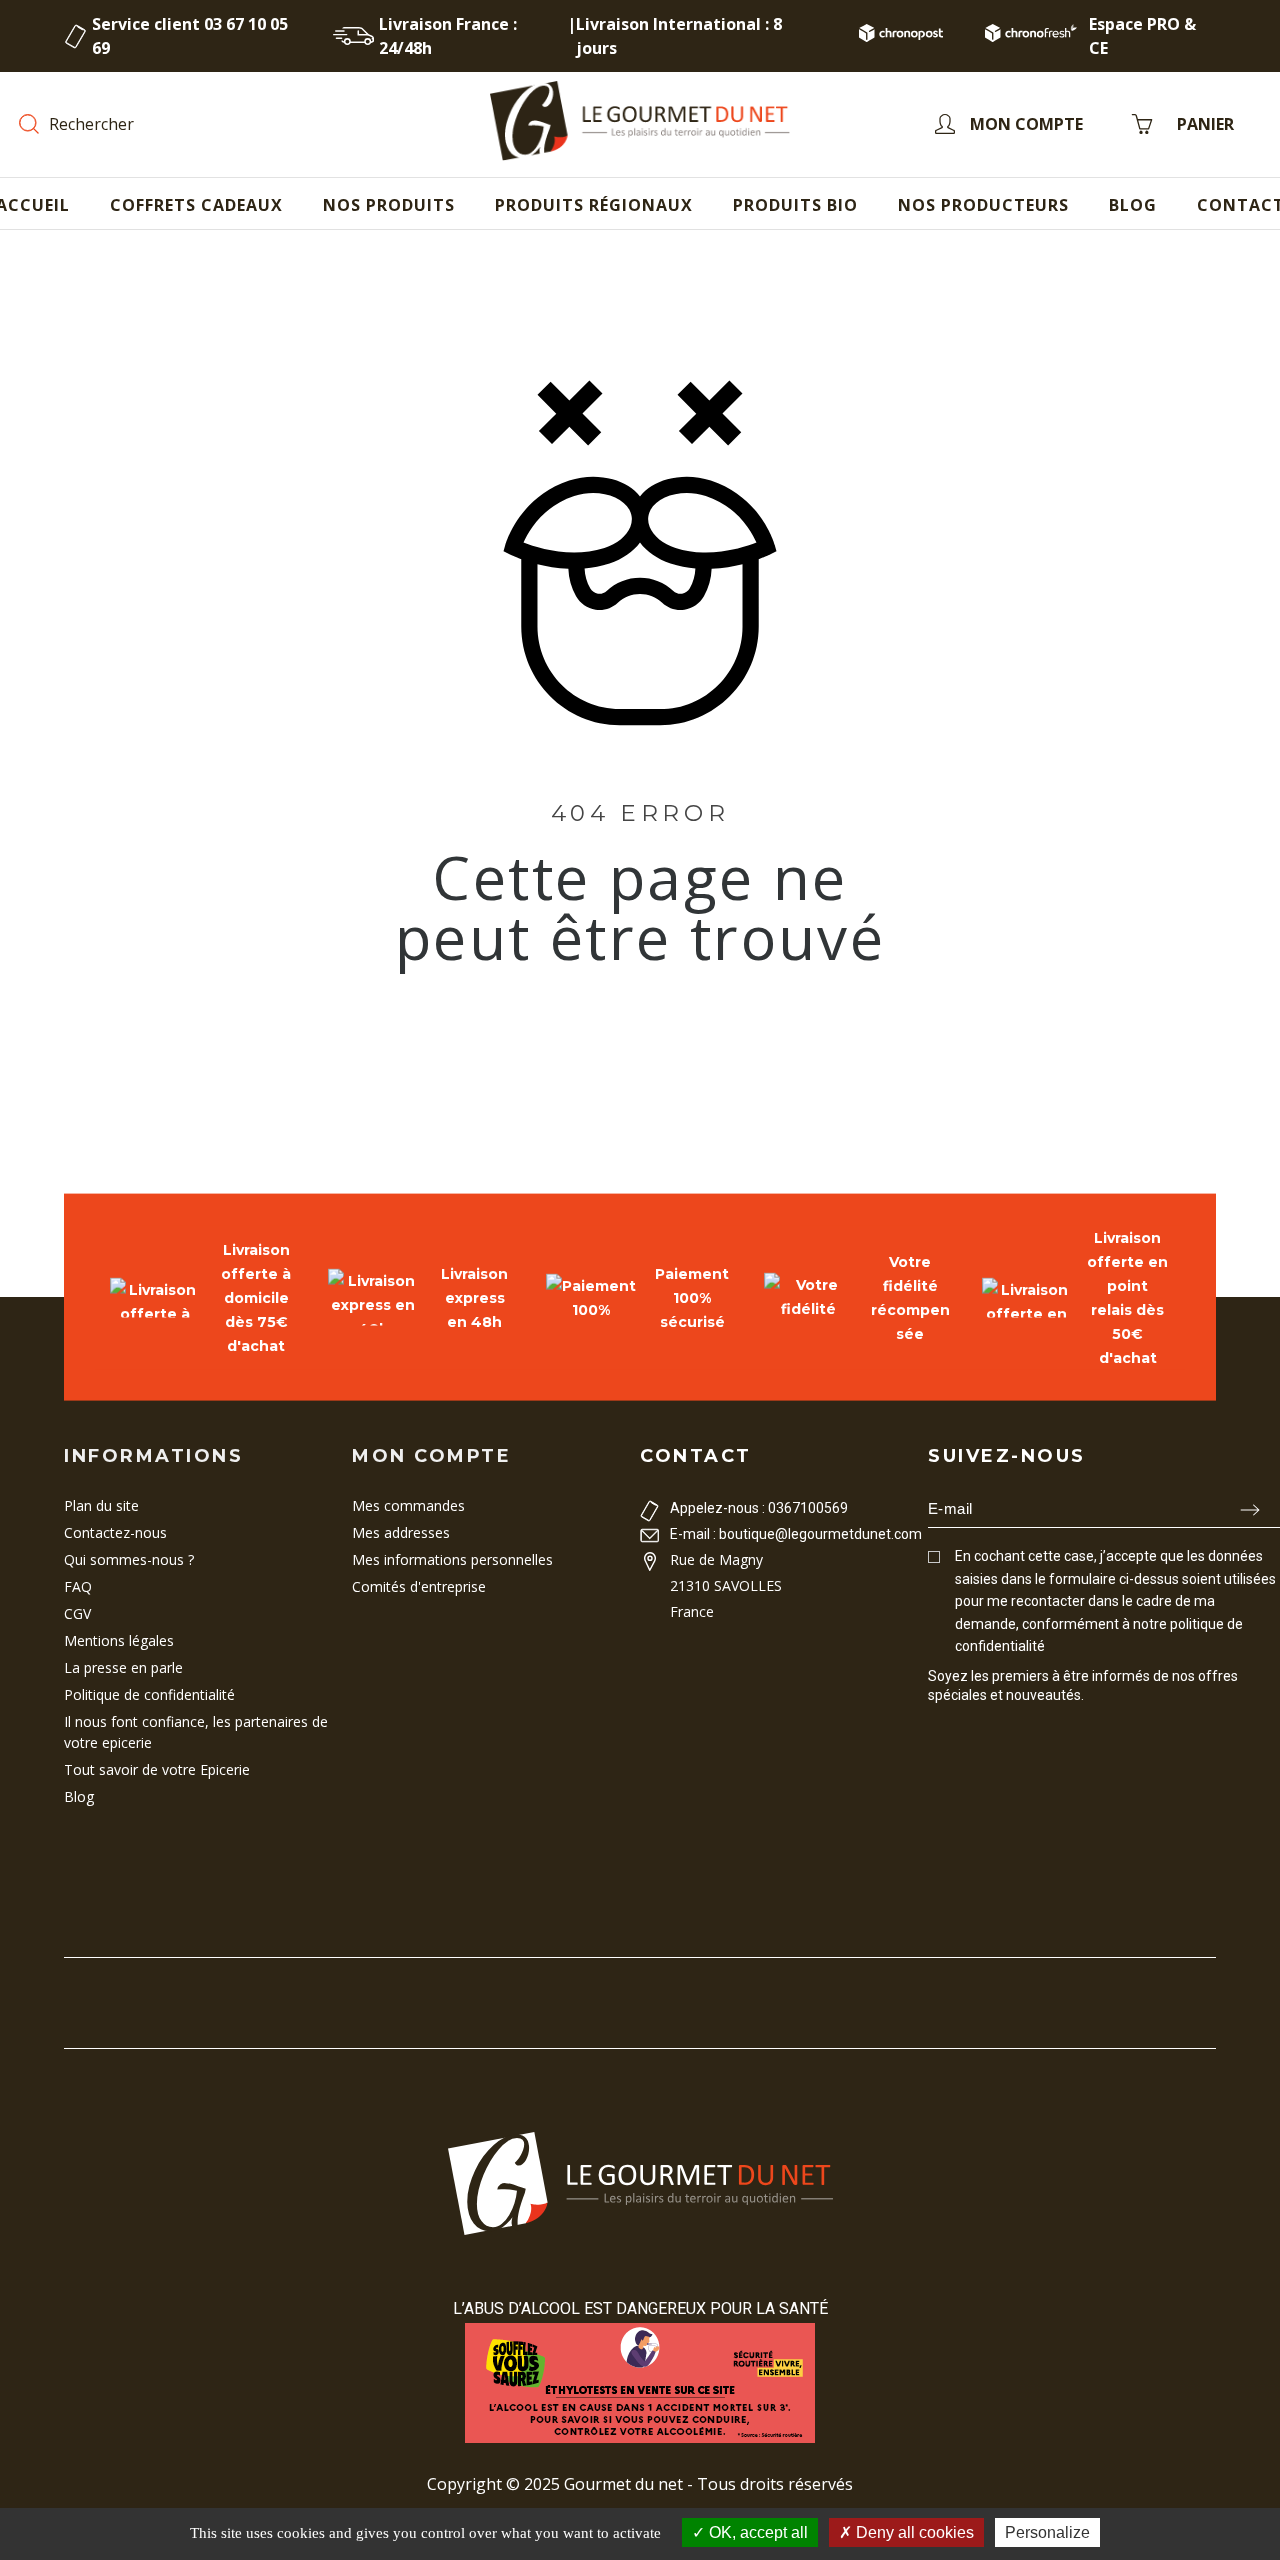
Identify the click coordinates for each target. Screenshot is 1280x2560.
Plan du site (101, 1505)
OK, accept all (756, 2532)
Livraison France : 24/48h (448, 36)
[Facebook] (936, 1732)
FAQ (78, 1586)
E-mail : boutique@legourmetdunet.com (796, 1534)
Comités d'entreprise (419, 1586)
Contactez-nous (115, 1532)
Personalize (1047, 2532)
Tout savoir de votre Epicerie (157, 1769)
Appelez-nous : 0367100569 (759, 1508)
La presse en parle (123, 1667)
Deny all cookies (913, 2532)
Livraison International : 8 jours (679, 36)
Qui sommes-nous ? (129, 1559)
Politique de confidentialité (149, 1694)
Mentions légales (119, 1640)
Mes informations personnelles (452, 1559)
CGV (77, 1613)
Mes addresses (401, 1532)
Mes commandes (408, 1505)
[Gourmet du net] (640, 124)
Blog (79, 1796)
